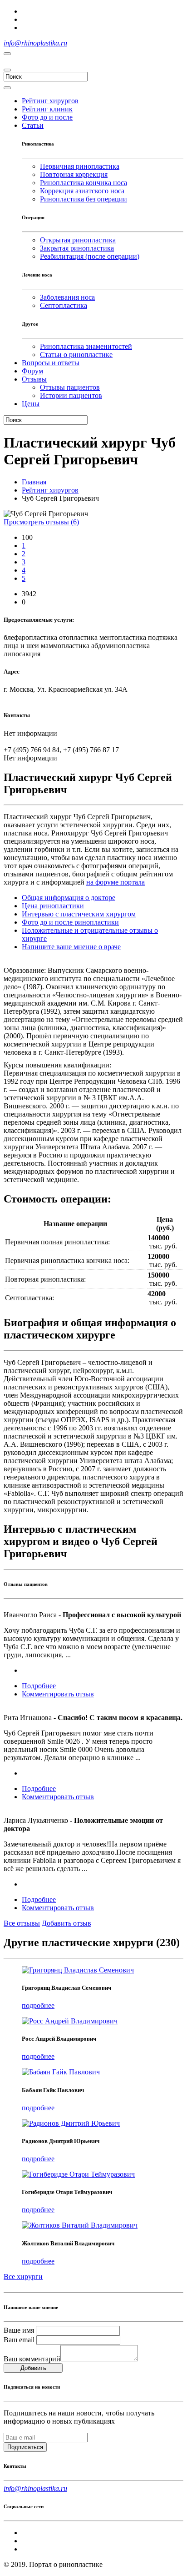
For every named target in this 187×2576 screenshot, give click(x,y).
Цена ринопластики (53, 906)
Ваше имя (19, 2330)
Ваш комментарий (32, 2359)
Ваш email (19, 2340)
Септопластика (64, 305)
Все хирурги (23, 2277)
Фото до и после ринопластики (70, 922)
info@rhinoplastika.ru (35, 43)
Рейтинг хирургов (50, 490)
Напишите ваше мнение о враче (71, 947)
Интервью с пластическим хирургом (79, 914)
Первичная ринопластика (80, 166)
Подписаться (25, 2447)
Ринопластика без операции (84, 199)
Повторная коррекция (74, 174)
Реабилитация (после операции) (90, 256)
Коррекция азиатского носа (82, 191)
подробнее (38, 2005)
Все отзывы (22, 1923)
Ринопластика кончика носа (84, 183)
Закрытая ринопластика (77, 248)
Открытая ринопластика (78, 240)
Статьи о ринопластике (76, 355)
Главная (34, 482)
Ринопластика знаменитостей (86, 346)
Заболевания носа (67, 297)
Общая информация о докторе (69, 898)
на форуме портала (116, 882)
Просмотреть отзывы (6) (41, 522)
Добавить (33, 2368)
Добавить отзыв (66, 1923)
